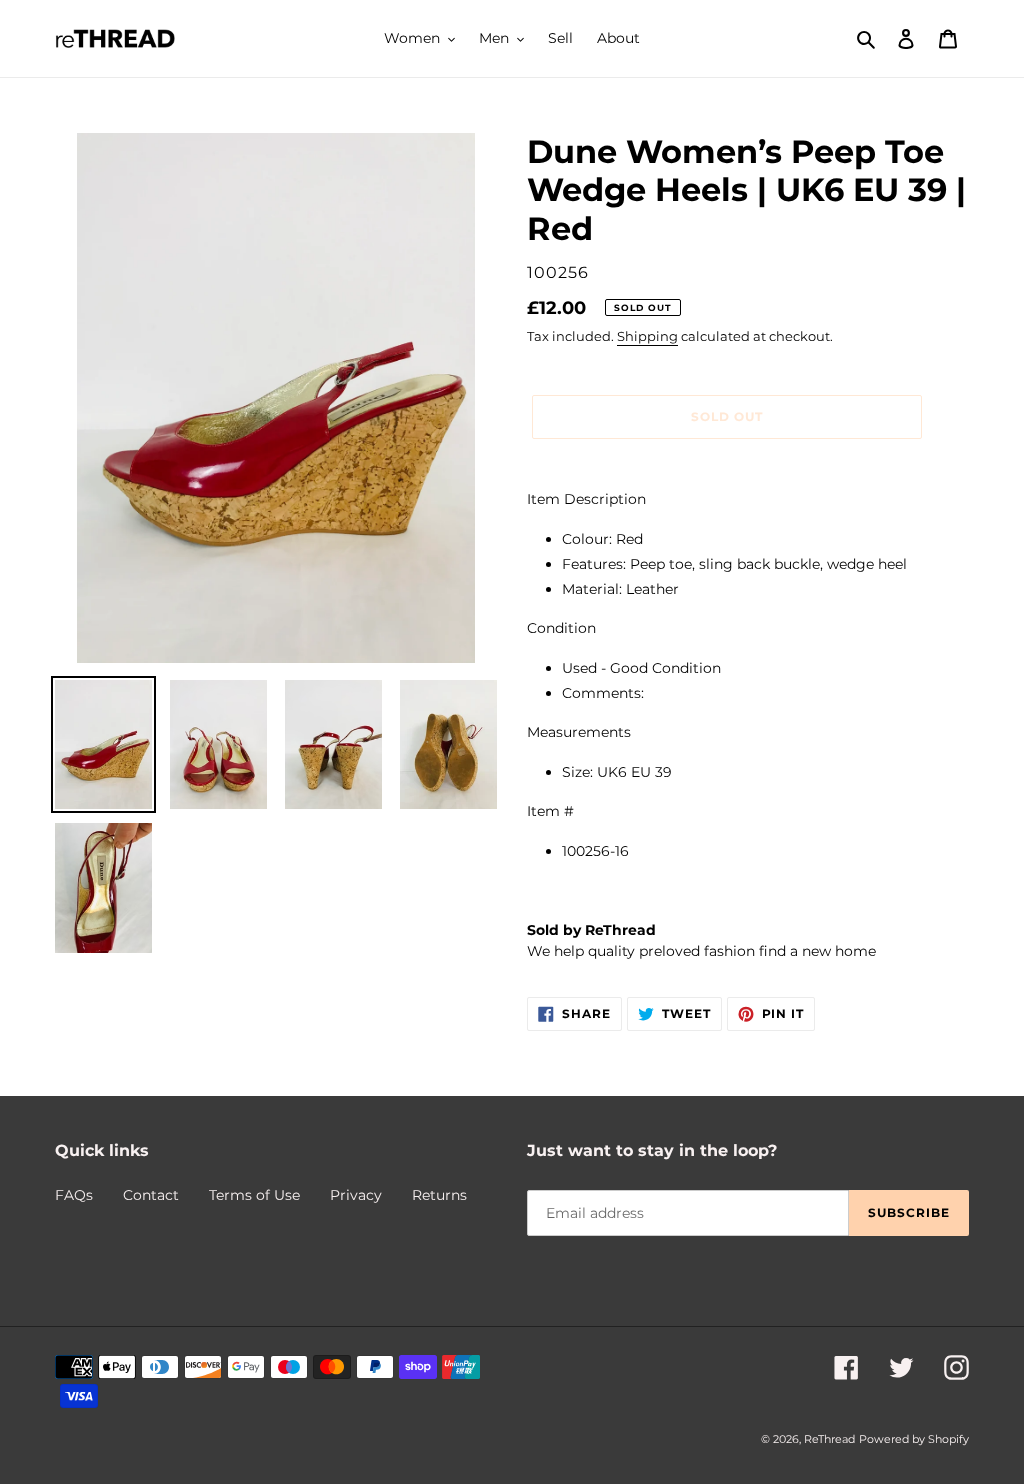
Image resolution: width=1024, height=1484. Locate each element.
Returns (439, 1195)
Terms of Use (254, 1195)
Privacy (356, 1195)
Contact (151, 1195)
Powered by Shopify (914, 1439)
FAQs (74, 1195)
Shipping (647, 336)
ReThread (829, 1439)
